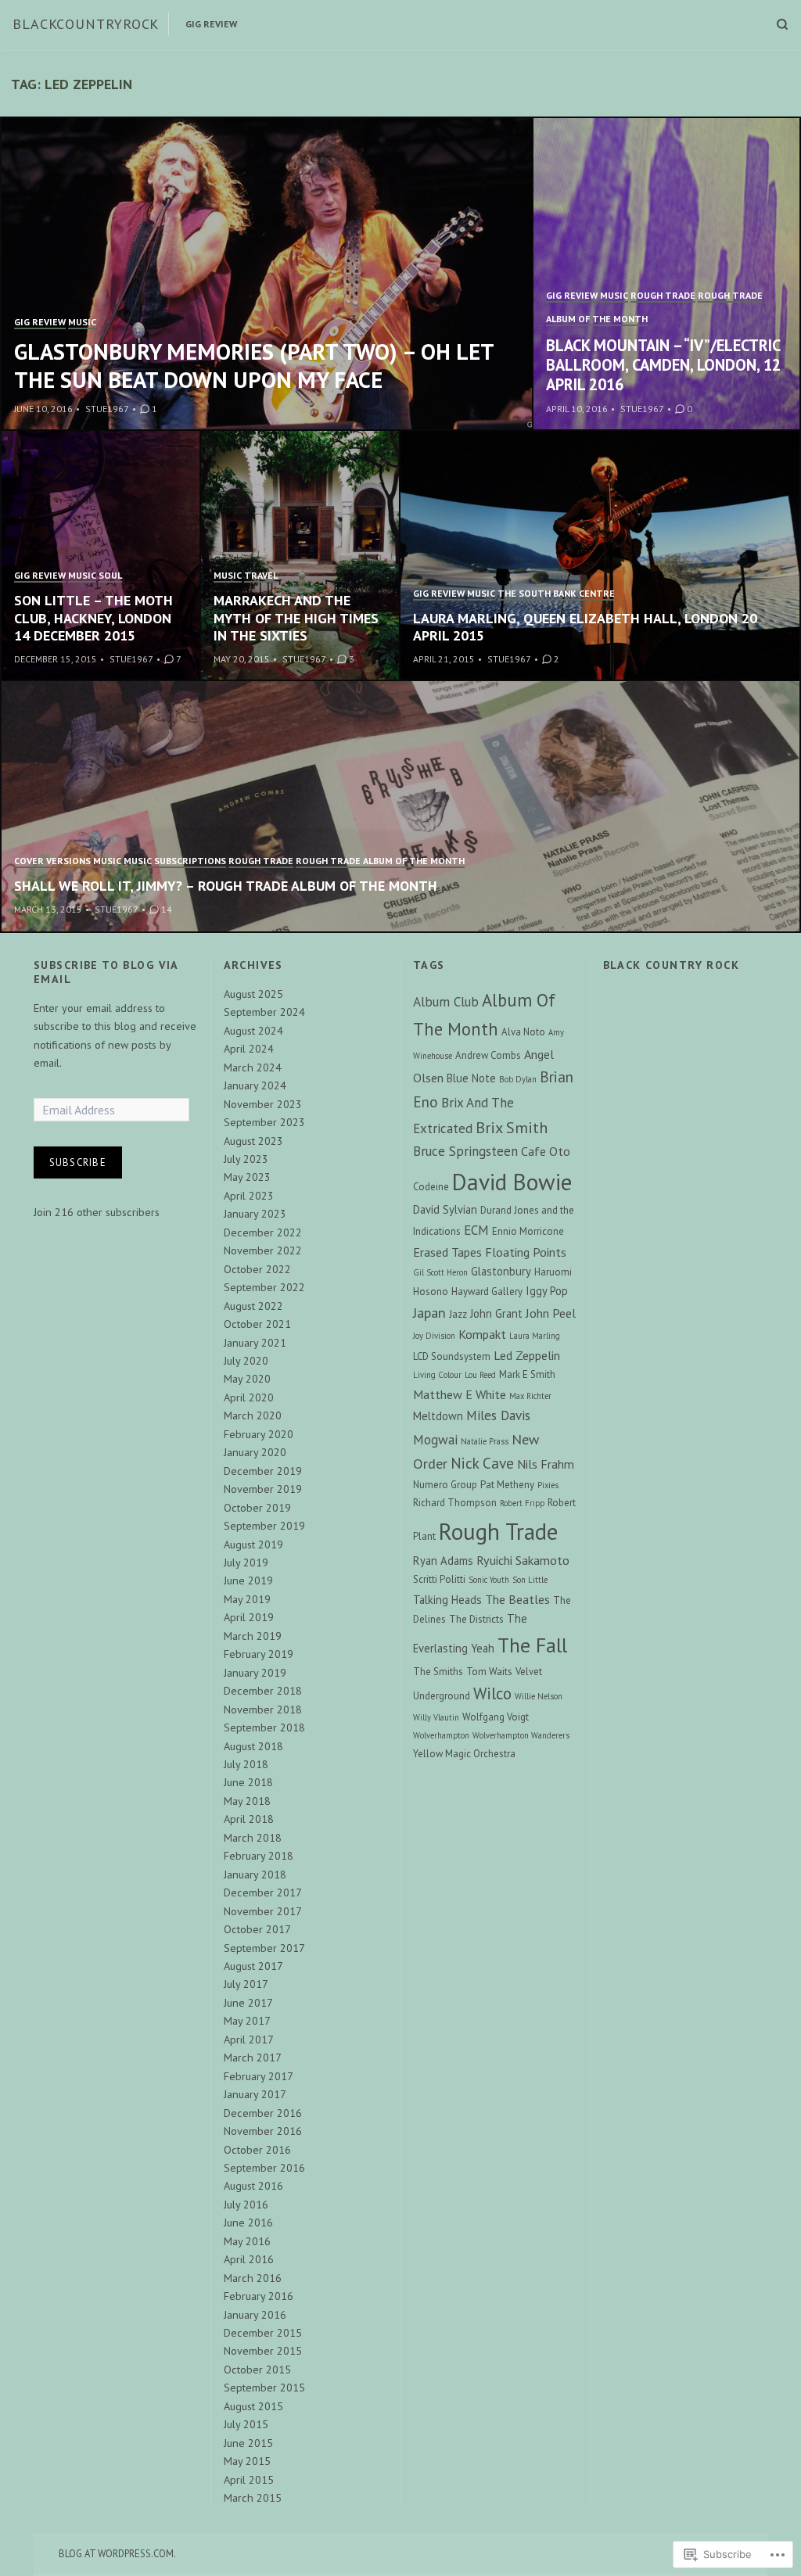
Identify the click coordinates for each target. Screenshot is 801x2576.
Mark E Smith (527, 1374)
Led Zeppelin (527, 1355)
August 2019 (253, 1545)
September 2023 (264, 1122)
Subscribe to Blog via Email (106, 972)
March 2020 (253, 1415)
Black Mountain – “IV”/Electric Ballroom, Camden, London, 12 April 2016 (663, 365)
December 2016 (263, 2113)
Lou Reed (480, 1375)
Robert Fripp (522, 1503)
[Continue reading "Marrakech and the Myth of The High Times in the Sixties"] (301, 556)
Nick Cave (482, 1463)
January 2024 (255, 1085)
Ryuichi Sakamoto (523, 1560)
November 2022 (263, 1250)
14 (167, 909)
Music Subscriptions (175, 861)
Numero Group (445, 1485)
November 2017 (263, 1911)
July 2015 (246, 2424)
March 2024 (253, 1067)
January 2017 (255, 2094)
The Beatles (517, 1599)
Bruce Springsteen (465, 1151)
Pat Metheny (507, 1485)
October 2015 (257, 2370)
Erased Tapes (447, 1252)
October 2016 (257, 2150)
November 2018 (263, 1710)
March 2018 (253, 1838)
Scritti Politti (439, 1579)
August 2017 (253, 1966)
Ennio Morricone (528, 1231)
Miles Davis (498, 1415)
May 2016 (247, 2241)
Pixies (548, 1485)
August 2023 (253, 1141)
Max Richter (530, 1396)
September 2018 (264, 1727)
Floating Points (526, 1252)
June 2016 (248, 2223)
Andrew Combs (488, 1055)
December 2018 (263, 1691)
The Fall (532, 1645)
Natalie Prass (485, 1441)
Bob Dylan (518, 1079)
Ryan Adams (443, 1561)
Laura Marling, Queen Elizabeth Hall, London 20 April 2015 (585, 627)
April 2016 (249, 2259)
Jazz (458, 1314)
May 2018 (247, 1801)
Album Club (446, 1002)
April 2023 (249, 1196)
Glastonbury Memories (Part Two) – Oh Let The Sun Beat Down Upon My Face (254, 366)
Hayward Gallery (487, 1292)
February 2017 (259, 2076)
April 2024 (249, 1049)
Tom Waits (489, 1672)
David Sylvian (445, 1209)
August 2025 (253, 994)
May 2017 (247, 2021)
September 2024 (264, 1012)
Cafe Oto (546, 1151)
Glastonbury (501, 1271)
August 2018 (253, 1746)
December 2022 (263, 1232)
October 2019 (257, 1508)
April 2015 (249, 2480)
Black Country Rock (672, 965)
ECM (476, 1230)
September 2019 (264, 1526)
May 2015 (247, 2461)
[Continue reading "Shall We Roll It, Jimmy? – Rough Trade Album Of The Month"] (400, 806)
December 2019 (263, 1471)
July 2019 (246, 1562)
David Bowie (512, 1182)
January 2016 (255, 2315)
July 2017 (246, 1984)
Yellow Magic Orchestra (464, 1754)
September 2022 (264, 1287)
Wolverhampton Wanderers (521, 1735)
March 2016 (253, 2278)
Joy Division (434, 1336)
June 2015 (248, 2443)
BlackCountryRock (86, 24)
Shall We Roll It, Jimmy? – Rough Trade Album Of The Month (226, 886)
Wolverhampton (441, 1735)
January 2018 (255, 1875)
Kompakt (482, 1334)
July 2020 (246, 1361)
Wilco (492, 1693)
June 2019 (248, 1580)
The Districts (476, 1619)
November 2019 (263, 1489)
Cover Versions (52, 861)
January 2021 (255, 1343)
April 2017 (249, 2040)
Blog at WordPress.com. (117, 2553)
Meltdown (438, 1416)
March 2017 (253, 2058)
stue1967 (107, 409)
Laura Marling (535, 1336)
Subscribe (78, 1162)
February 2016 (259, 2296)
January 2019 (255, 1673)
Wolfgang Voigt (496, 1717)
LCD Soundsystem (452, 1356)
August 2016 (253, 2186)
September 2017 (264, 1948)
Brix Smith (512, 1127)
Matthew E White (460, 1394)
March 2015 (253, 2498)
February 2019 (259, 1654)
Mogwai (435, 1440)
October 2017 (257, 1929)
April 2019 (249, 1617)
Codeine (431, 1187)
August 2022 (253, 1306)
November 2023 (263, 1104)
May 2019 (247, 1599)
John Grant (496, 1313)
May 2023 (247, 1177)
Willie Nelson (539, 1696)
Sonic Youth (489, 1580)
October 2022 (257, 1269)
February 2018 (259, 1856)
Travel (261, 575)
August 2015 (253, 2406)
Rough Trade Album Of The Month (380, 861)
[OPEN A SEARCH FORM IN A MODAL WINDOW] (782, 24)
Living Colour (437, 1375)
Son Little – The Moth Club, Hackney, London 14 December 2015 (93, 618)
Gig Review (211, 24)
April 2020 (249, 1397)
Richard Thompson (455, 1503)
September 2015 (264, 2388)
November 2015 (263, 2351)
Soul (110, 575)
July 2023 (246, 1159)
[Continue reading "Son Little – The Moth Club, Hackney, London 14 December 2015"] (101, 556)
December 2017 (263, 1893)
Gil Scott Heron (440, 1272)
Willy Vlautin (436, 1717)
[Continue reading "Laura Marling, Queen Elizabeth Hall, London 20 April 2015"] (600, 556)
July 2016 (246, 2205)
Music (82, 322)
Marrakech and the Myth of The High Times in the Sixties (296, 618)
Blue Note (471, 1078)
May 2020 (247, 1379)
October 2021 (257, 1324)
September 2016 (264, 2168)
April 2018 (249, 1819)
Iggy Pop (547, 1291)
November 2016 (263, 2131)
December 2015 (263, 2333)
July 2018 (246, 1764)
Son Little (530, 1580)
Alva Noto (523, 1032)
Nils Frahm (546, 1464)
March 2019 (253, 1636)
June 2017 (248, 2003)
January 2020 (255, 1452)
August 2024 (253, 1031)
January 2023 (255, 1214)
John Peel (551, 1313)
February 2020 (259, 1434)
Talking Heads (447, 1600)
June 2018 (248, 1782)
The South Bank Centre (556, 593)
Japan (429, 1312)
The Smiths (438, 1672)
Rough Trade (663, 295)
